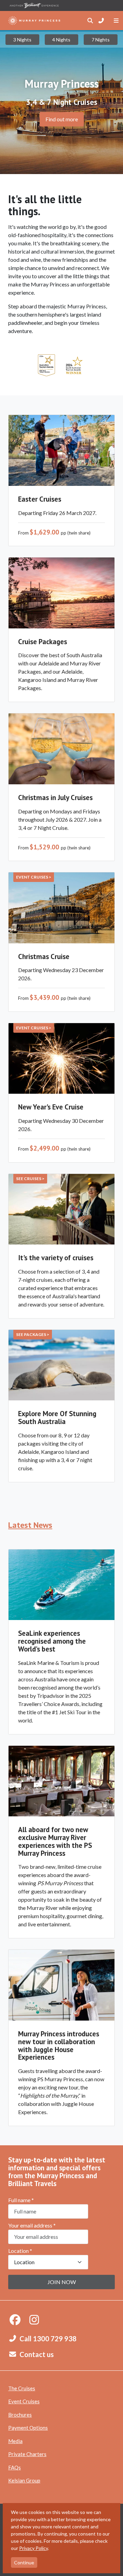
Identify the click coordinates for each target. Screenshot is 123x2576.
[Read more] (46, 365)
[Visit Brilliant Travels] (34, 5)
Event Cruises (24, 2401)
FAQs (15, 2467)
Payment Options (28, 2428)
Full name (21, 2200)
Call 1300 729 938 (48, 2339)
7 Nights (101, 40)
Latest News (30, 1525)
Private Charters (27, 2454)
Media (15, 2441)
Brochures (20, 2415)
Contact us (37, 2354)
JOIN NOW (62, 2282)
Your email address (32, 2225)
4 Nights (61, 40)
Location (20, 2251)
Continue (24, 2562)
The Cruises (22, 2388)
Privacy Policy (33, 2548)
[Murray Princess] (34, 21)
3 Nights (22, 40)
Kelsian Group (24, 2480)
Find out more (62, 119)
